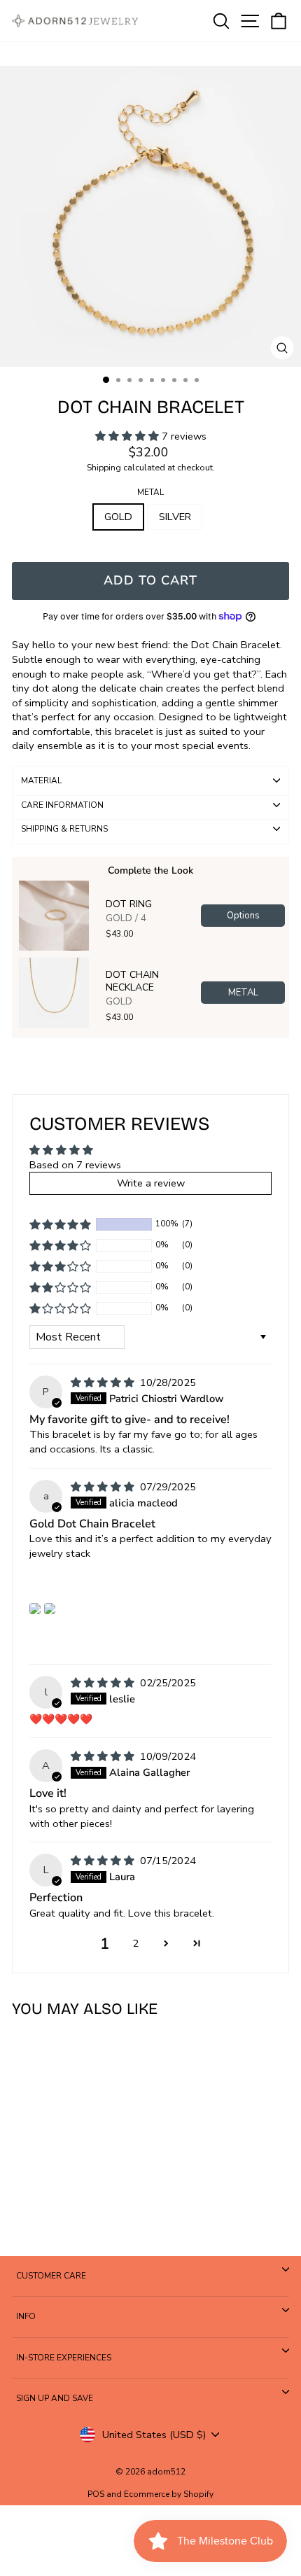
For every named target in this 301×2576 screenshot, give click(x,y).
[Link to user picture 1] (35, 1609)
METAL (150, 492)
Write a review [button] (151, 1183)
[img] (104, 1382)
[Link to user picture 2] (50, 1609)
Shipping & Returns (64, 829)
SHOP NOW (64, 2204)
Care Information (62, 805)
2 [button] (135, 1943)
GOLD (118, 517)
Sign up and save (55, 2398)
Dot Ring (129, 904)
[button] (128, 436)
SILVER (175, 517)
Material (41, 780)
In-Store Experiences (64, 2358)
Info (26, 2316)
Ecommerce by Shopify (169, 2494)
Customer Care (51, 2276)
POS (96, 2494)
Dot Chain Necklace (132, 981)
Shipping (104, 467)
